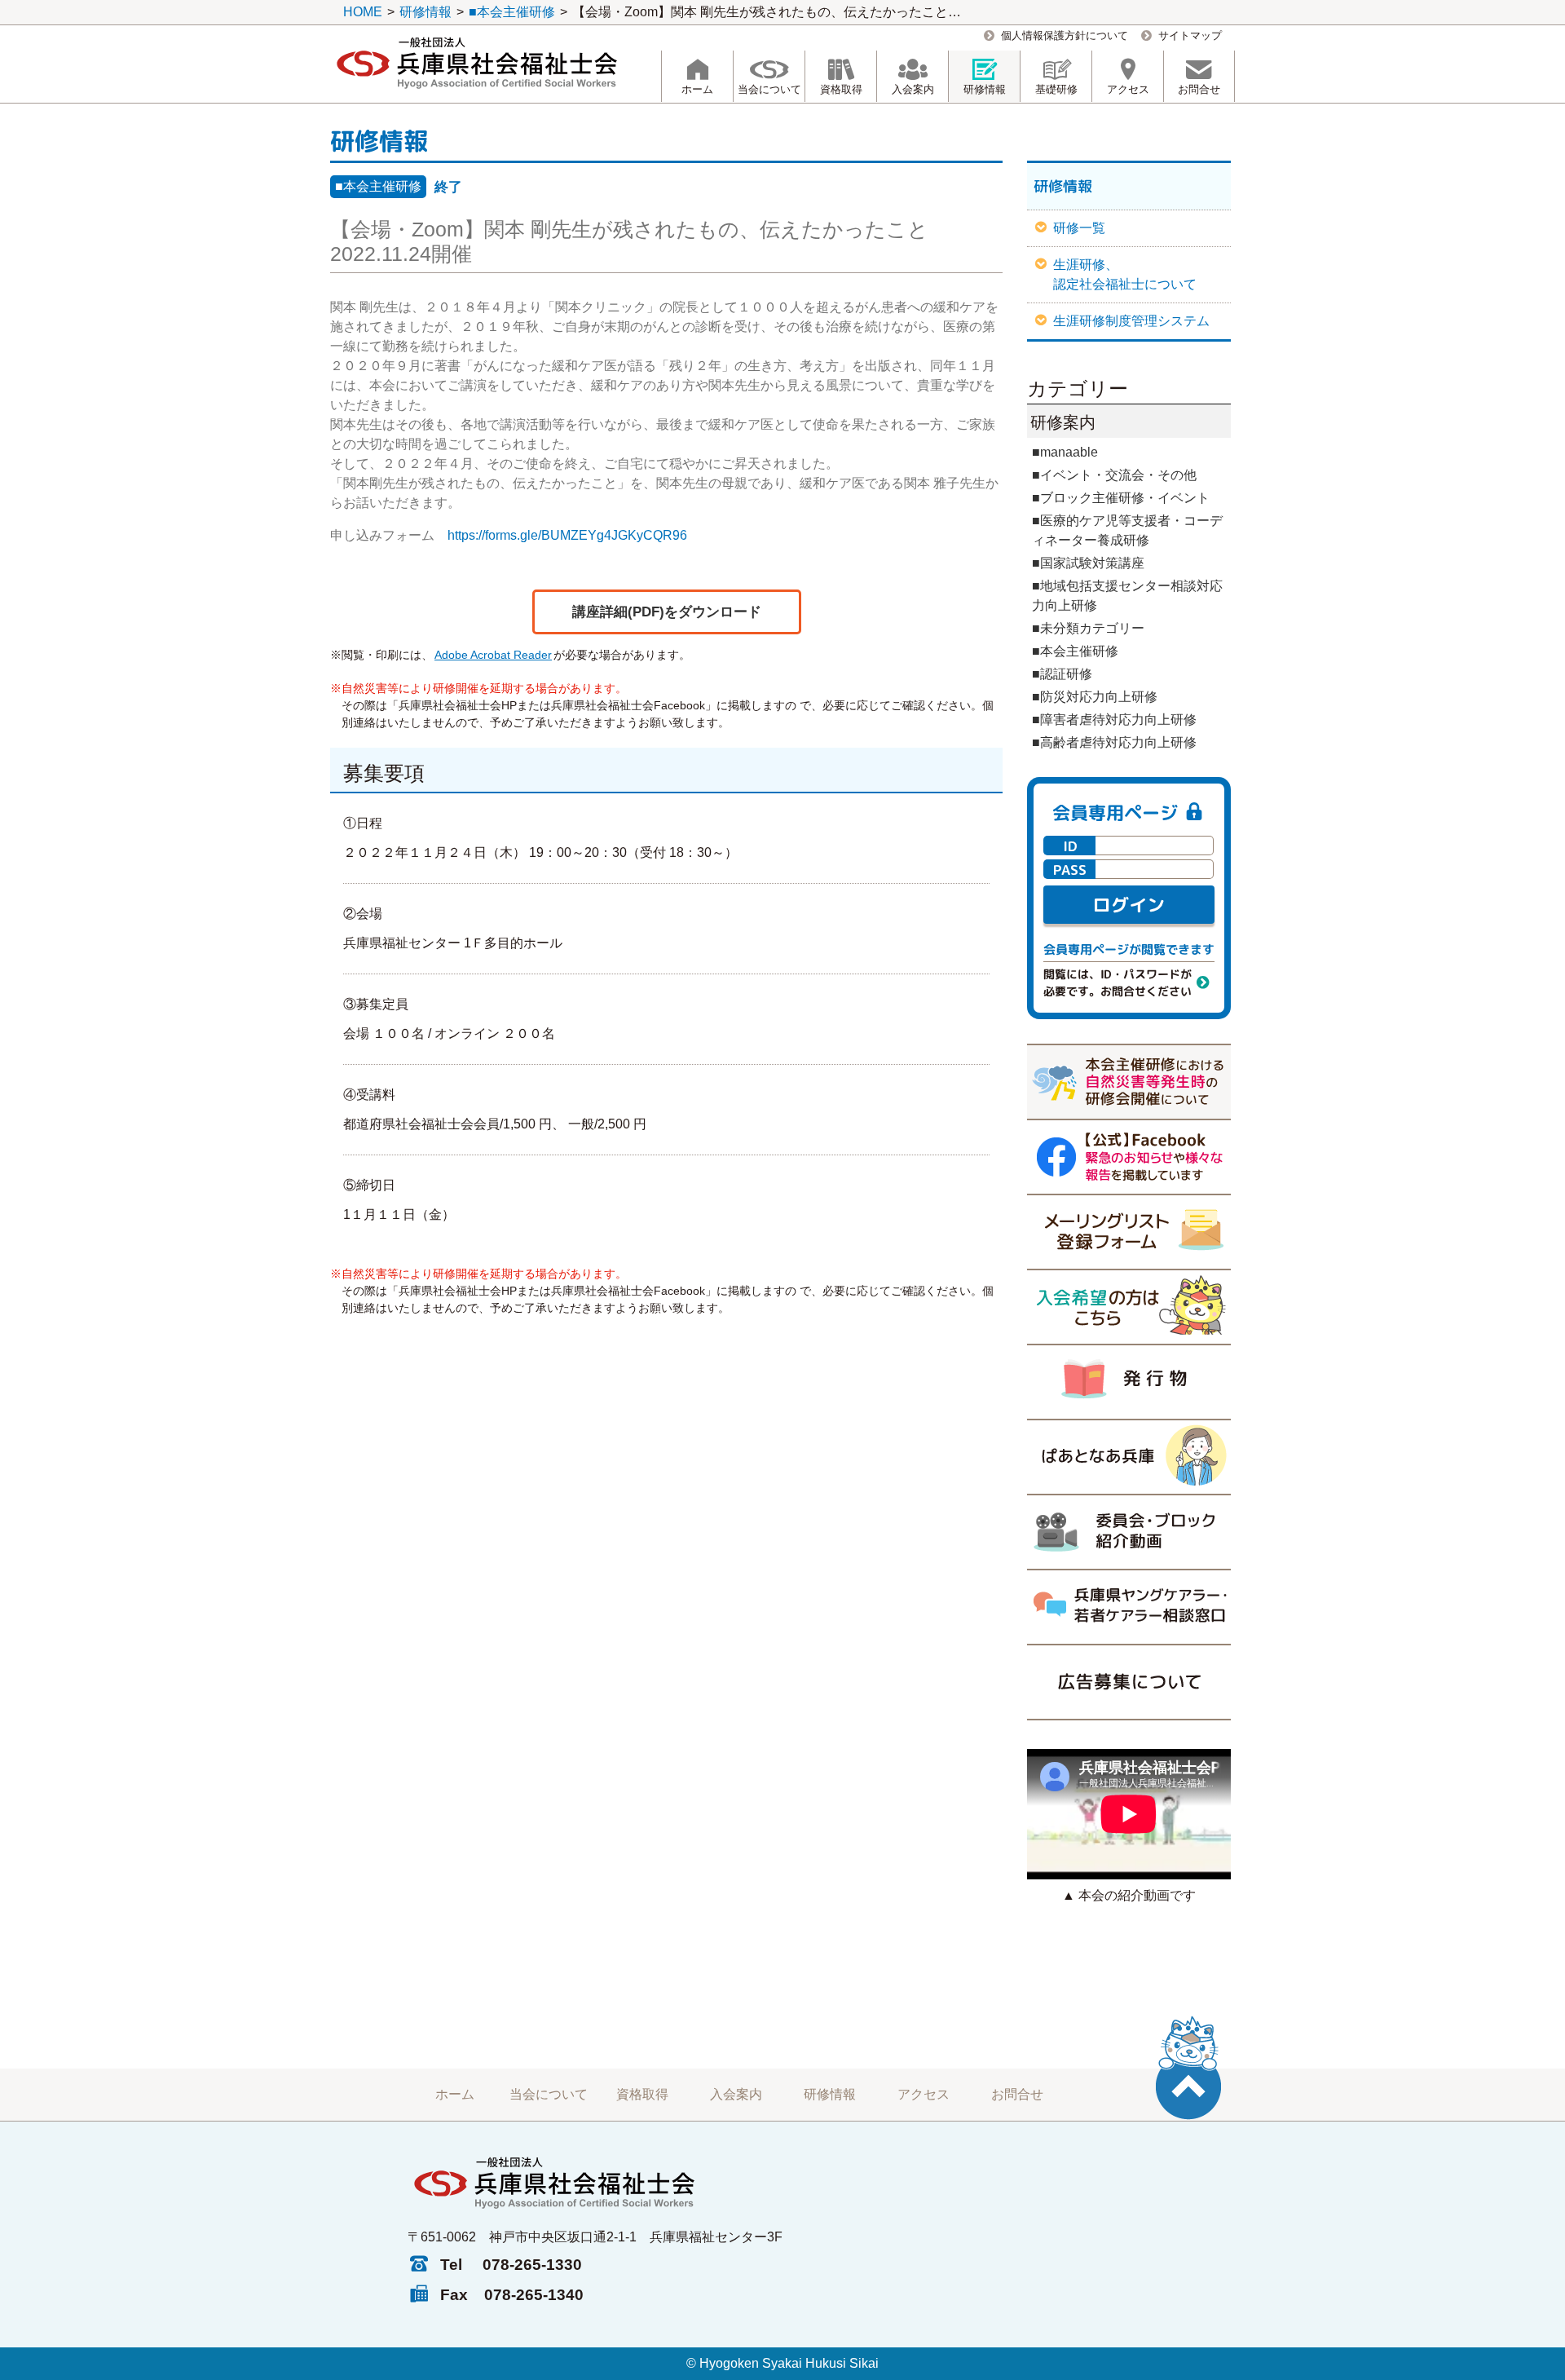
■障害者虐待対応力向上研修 (1114, 720)
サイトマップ (1190, 35)
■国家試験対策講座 (1088, 563)
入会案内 (736, 2094)
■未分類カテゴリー (1088, 628)
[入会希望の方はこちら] (1129, 1306)
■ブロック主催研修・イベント (1121, 498)
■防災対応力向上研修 (1095, 697)
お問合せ (1017, 2094)
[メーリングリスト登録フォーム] (1129, 1231)
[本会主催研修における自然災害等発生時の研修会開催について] (1129, 1081)
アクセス (924, 2094)
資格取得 (642, 2094)
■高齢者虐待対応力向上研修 (1114, 742)
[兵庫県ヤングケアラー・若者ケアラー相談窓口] (1129, 1606)
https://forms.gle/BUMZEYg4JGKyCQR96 (567, 535)
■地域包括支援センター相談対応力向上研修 (1127, 596)
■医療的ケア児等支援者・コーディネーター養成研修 (1127, 530)
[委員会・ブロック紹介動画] (1129, 1531)
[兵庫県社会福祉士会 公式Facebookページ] (1129, 1156)
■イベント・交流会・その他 (1114, 475)
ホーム (455, 2094)
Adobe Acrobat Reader (493, 655)
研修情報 (830, 2094)
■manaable (1065, 452)
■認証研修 (1062, 674)
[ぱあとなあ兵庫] (1129, 1456)
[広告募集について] (1129, 1682)
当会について (549, 2094)
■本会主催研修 (378, 186)
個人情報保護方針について (1065, 35)
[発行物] (1129, 1381)
